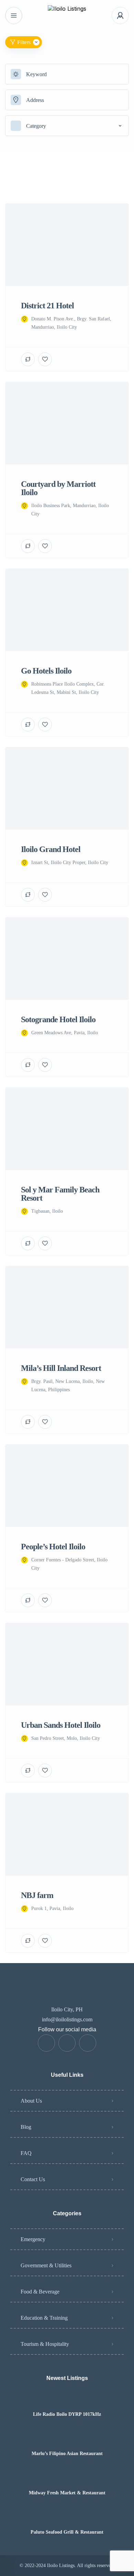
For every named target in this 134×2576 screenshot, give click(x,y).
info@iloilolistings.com (67, 2019)
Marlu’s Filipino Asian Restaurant (67, 2454)
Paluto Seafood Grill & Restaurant (67, 2532)
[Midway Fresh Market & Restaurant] (67, 2479)
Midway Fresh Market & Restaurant (67, 2493)
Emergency (33, 2239)
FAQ (26, 2153)
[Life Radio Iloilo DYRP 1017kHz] (67, 2401)
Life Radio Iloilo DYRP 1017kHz (67, 2414)
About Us (31, 2101)
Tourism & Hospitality (45, 2344)
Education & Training (44, 2318)
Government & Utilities (46, 2265)
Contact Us (33, 2179)
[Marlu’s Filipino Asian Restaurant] (67, 2440)
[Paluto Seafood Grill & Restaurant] (67, 2519)
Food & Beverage (40, 2292)
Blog (26, 2127)
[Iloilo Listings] (67, 16)
